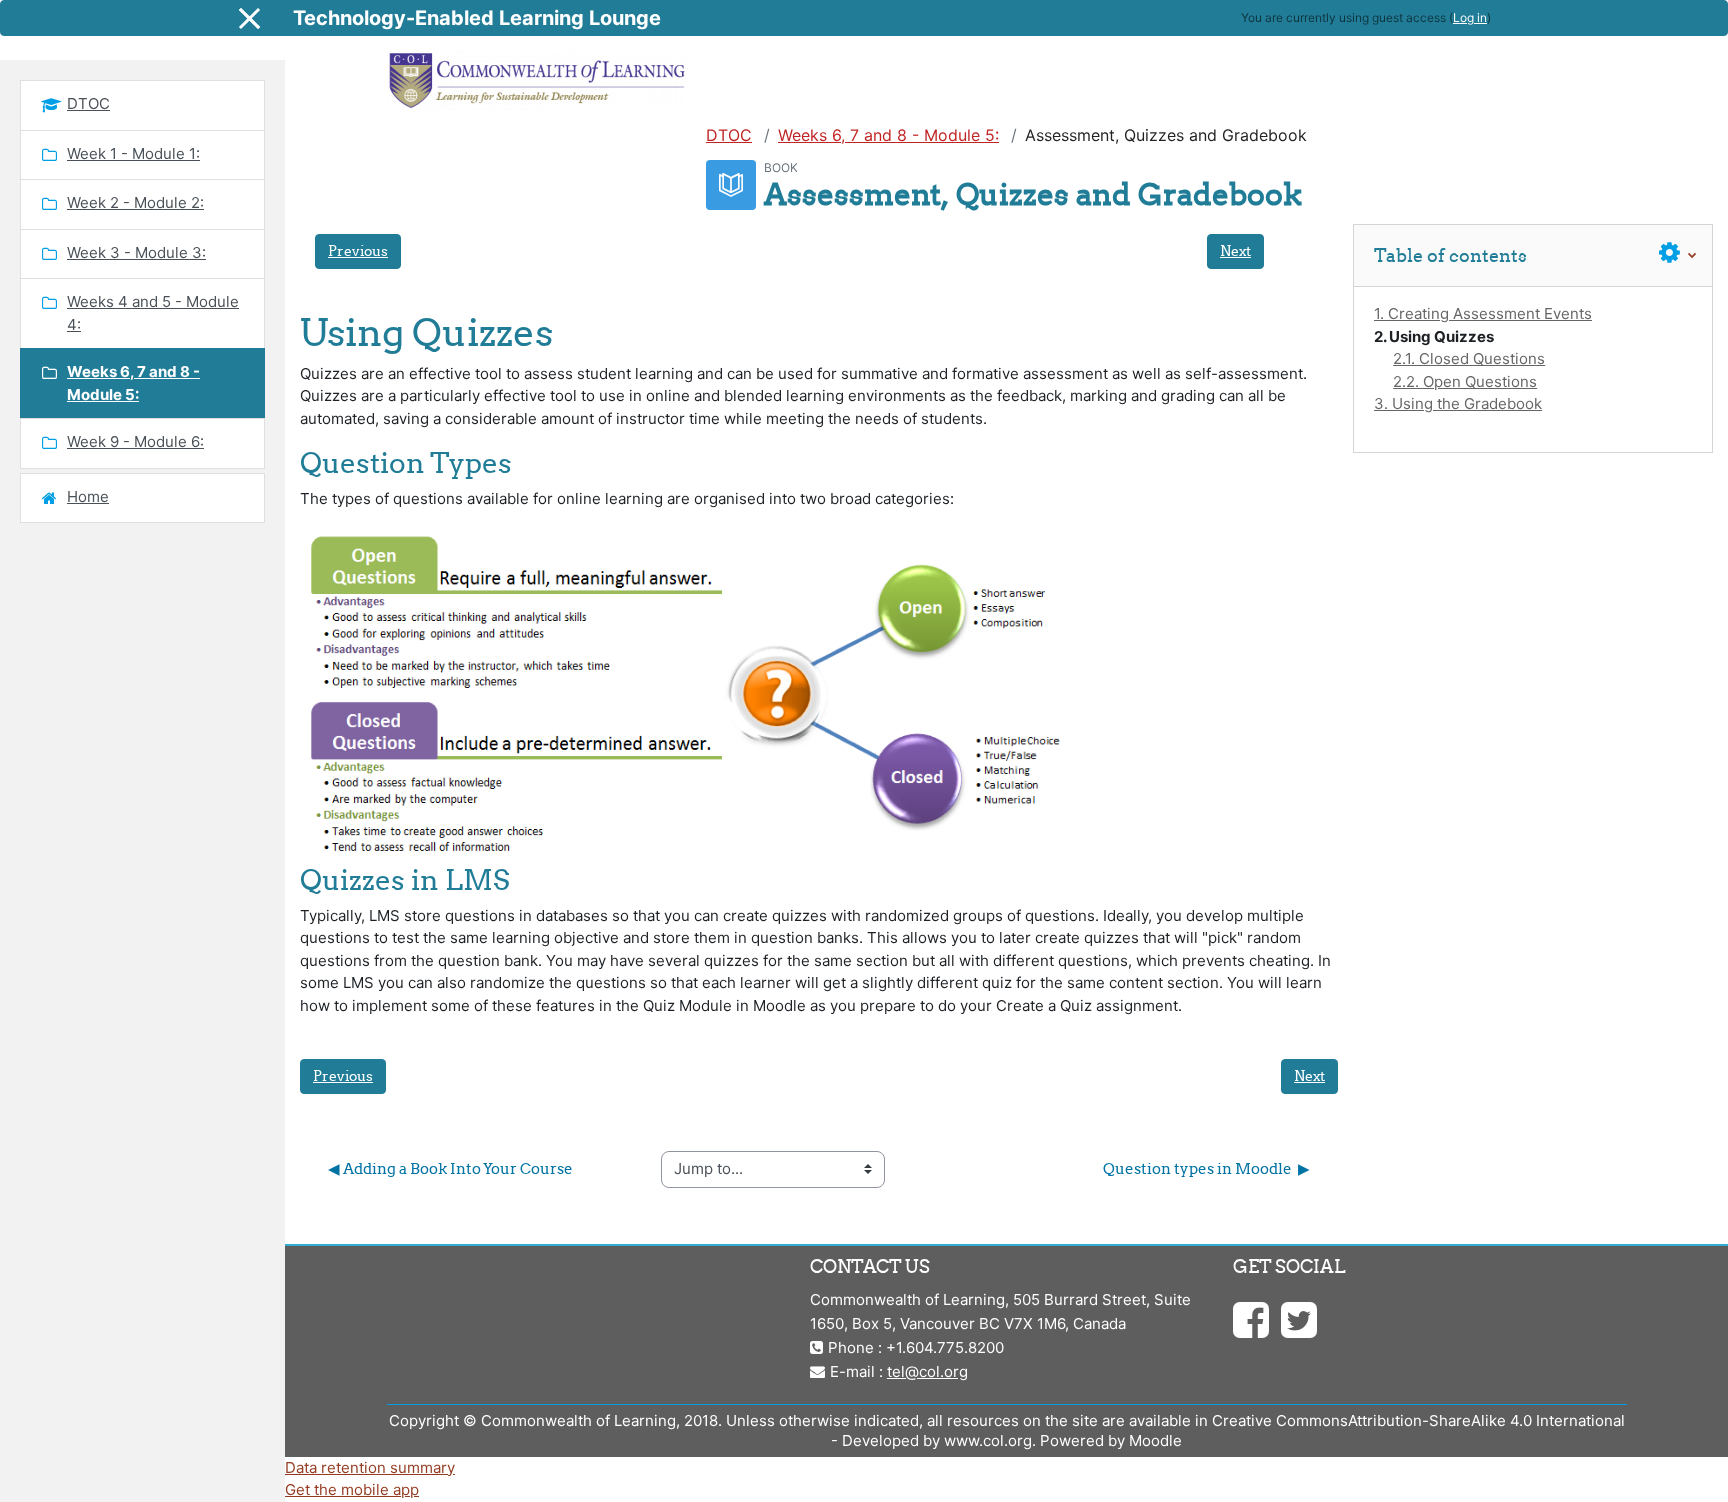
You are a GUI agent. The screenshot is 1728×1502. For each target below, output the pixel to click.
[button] (1678, 254)
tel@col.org (927, 1371)
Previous (358, 251)
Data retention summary (370, 1467)
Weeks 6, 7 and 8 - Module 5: (888, 135)
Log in (1470, 17)
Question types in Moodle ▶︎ (1206, 1168)
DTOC (729, 135)
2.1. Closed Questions (1469, 358)
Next (1235, 251)
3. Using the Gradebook (1458, 403)
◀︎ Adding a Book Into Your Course (450, 1168)
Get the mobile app (352, 1489)
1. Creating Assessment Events (1483, 313)
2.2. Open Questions (1465, 381)
